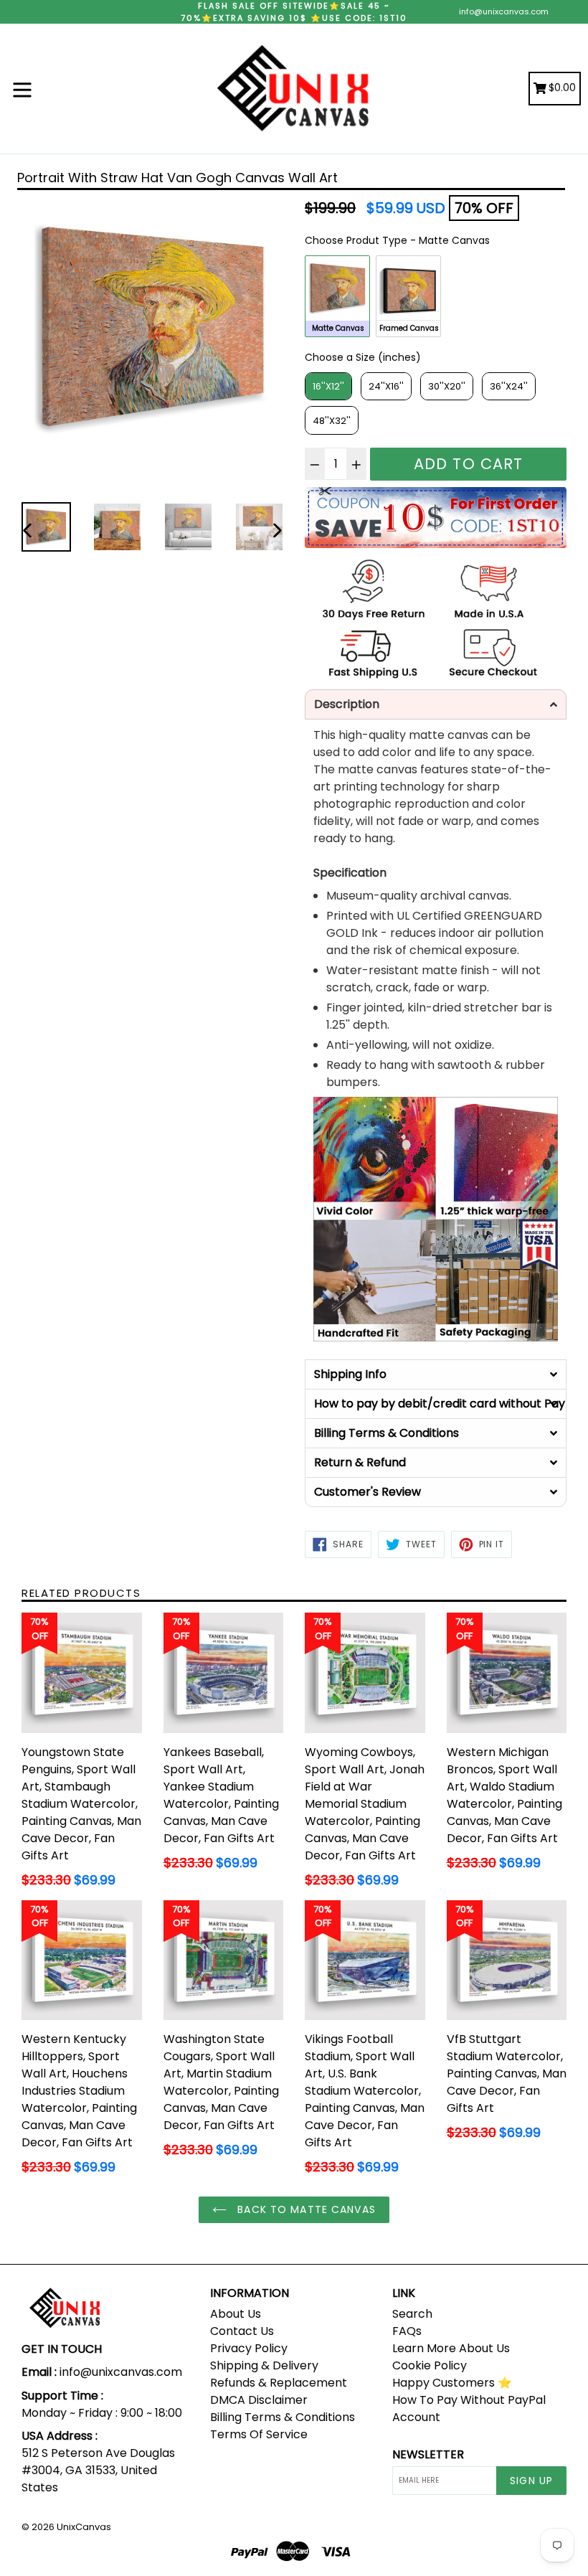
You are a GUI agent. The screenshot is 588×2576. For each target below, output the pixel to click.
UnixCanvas (84, 2527)
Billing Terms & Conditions (283, 2417)
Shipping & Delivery (264, 2365)
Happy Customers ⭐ (452, 2383)
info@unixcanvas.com (504, 11)
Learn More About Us (451, 2348)
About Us (236, 2314)
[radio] (337, 296)
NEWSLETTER (428, 2454)
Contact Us (242, 2331)
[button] (436, 704)
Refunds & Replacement (279, 2383)
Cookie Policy (430, 2365)
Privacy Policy (249, 2348)
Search (412, 2314)
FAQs (407, 2331)
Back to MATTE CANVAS (305, 2209)
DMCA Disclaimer (259, 2400)
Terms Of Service (259, 2434)
